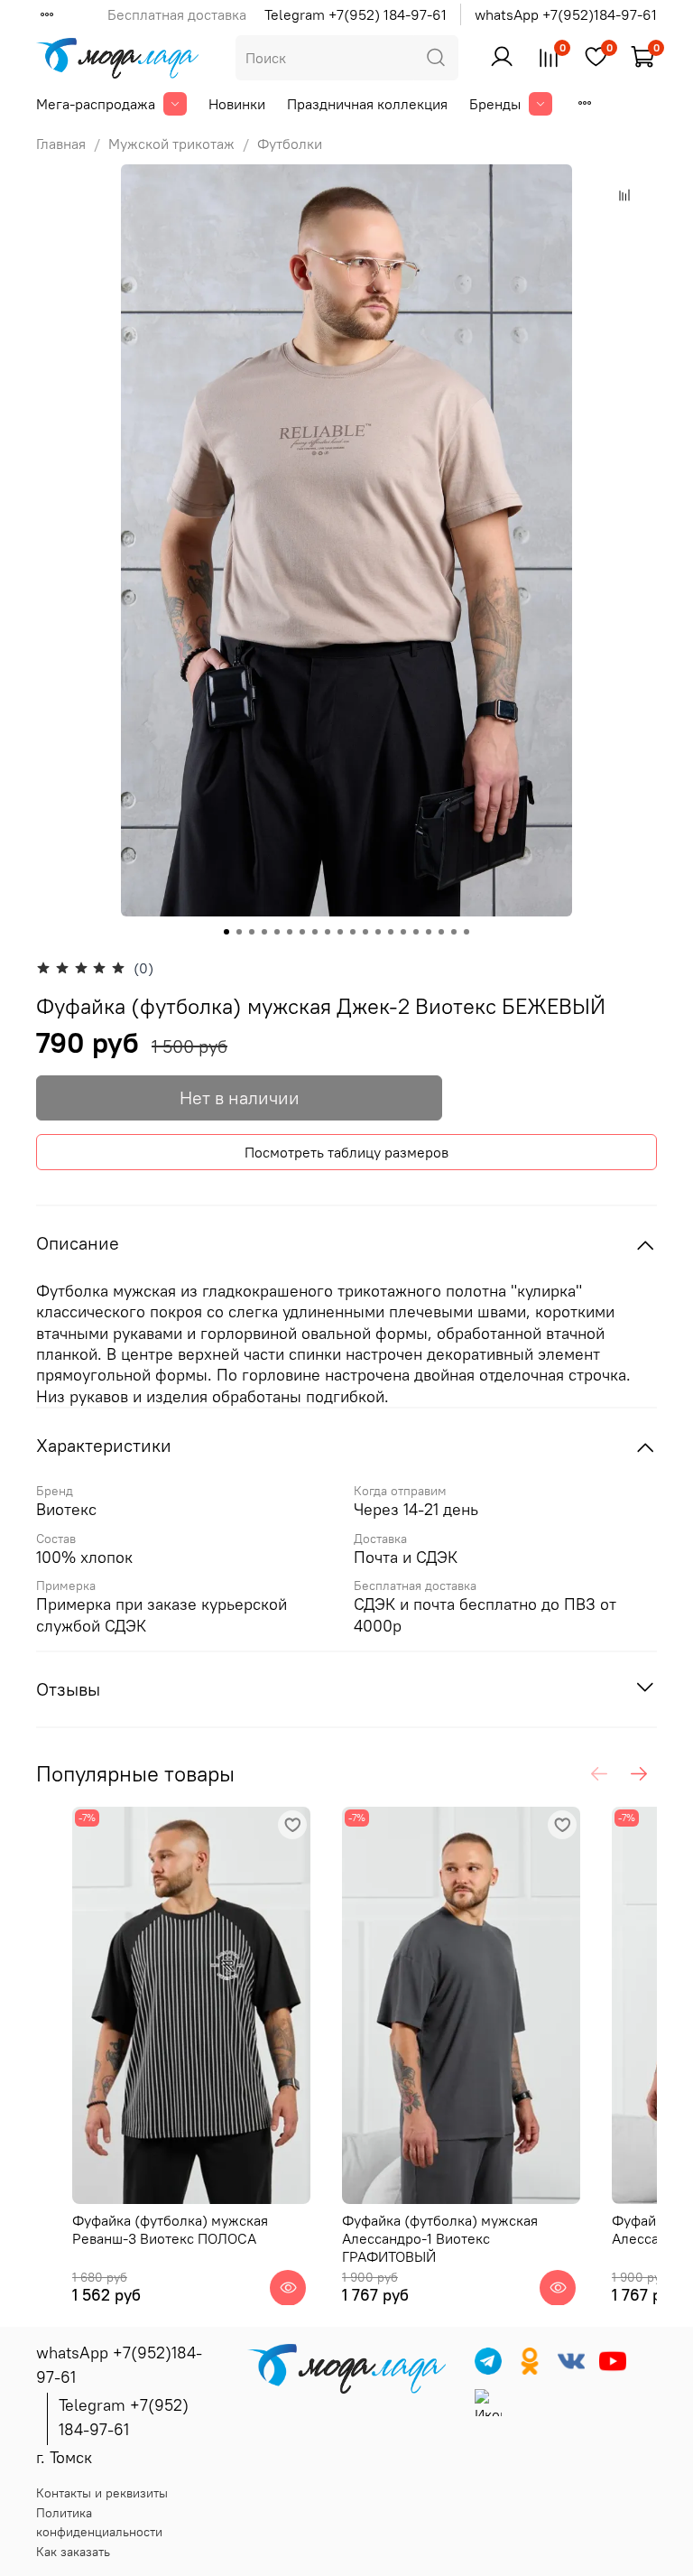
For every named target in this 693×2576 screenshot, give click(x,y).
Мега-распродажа (96, 104)
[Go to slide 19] (454, 932)
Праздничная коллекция (367, 104)
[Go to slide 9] (328, 932)
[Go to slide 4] (264, 932)
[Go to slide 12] (365, 932)
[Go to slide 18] (441, 932)
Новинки (237, 104)
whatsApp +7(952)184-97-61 (566, 14)
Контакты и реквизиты (102, 2493)
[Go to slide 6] (290, 932)
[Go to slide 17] (429, 932)
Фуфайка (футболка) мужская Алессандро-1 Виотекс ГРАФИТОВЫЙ (440, 2238)
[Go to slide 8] (315, 932)
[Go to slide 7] (302, 932)
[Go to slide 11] (353, 932)
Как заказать (73, 2552)
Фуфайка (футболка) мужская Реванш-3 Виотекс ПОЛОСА (170, 2229)
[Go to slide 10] (340, 932)
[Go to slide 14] (391, 932)
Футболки (290, 144)
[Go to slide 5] (277, 932)
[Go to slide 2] (239, 932)
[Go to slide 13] (378, 932)
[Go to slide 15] (403, 932)
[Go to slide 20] (467, 932)
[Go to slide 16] (416, 932)
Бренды (495, 104)
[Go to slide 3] (252, 932)
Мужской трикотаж (171, 144)
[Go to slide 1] (226, 932)
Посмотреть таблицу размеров (346, 1152)
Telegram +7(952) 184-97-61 (356, 14)
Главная (61, 144)
